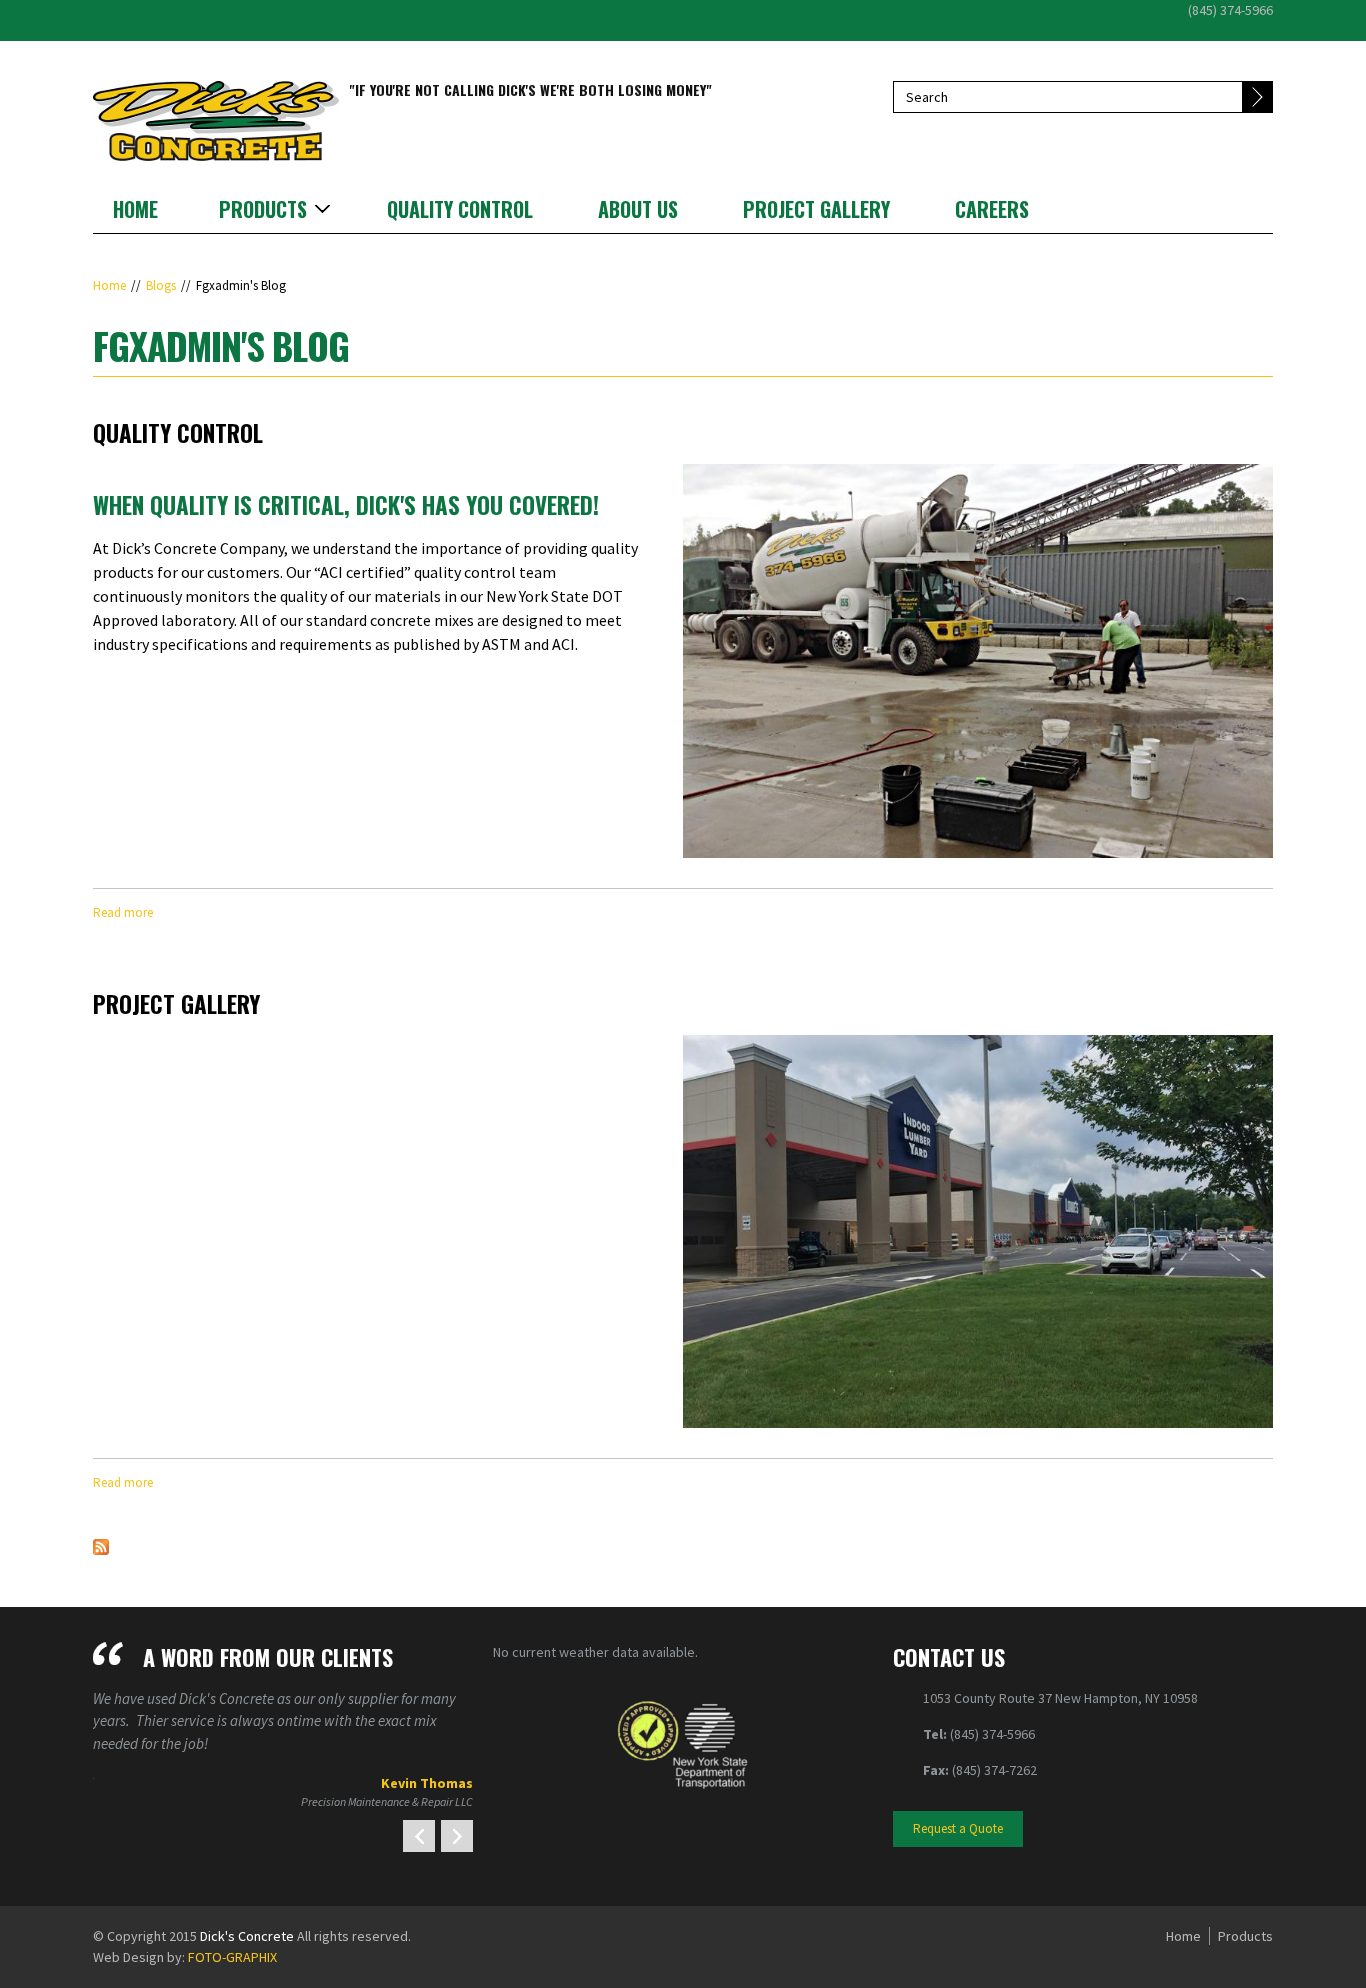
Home (135, 209)
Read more (123, 912)
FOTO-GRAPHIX (232, 1957)
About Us (638, 209)
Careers (992, 209)
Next (457, 1836)
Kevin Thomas (427, 1783)
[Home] (216, 119)
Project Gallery (816, 209)
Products (263, 209)
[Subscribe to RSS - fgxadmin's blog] (101, 1545)
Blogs (161, 285)
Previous (419, 1836)
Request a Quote (958, 1828)
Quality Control (460, 209)
